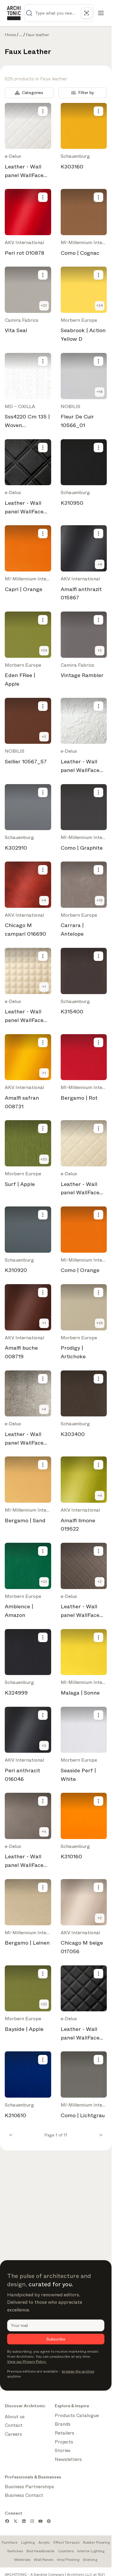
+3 (44, 737)
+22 (44, 305)
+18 (100, 392)
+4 (100, 564)
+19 (100, 900)
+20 (44, 1159)
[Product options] (43, 111)
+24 (100, 305)
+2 (100, 650)
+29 (100, 1323)
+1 (44, 987)
